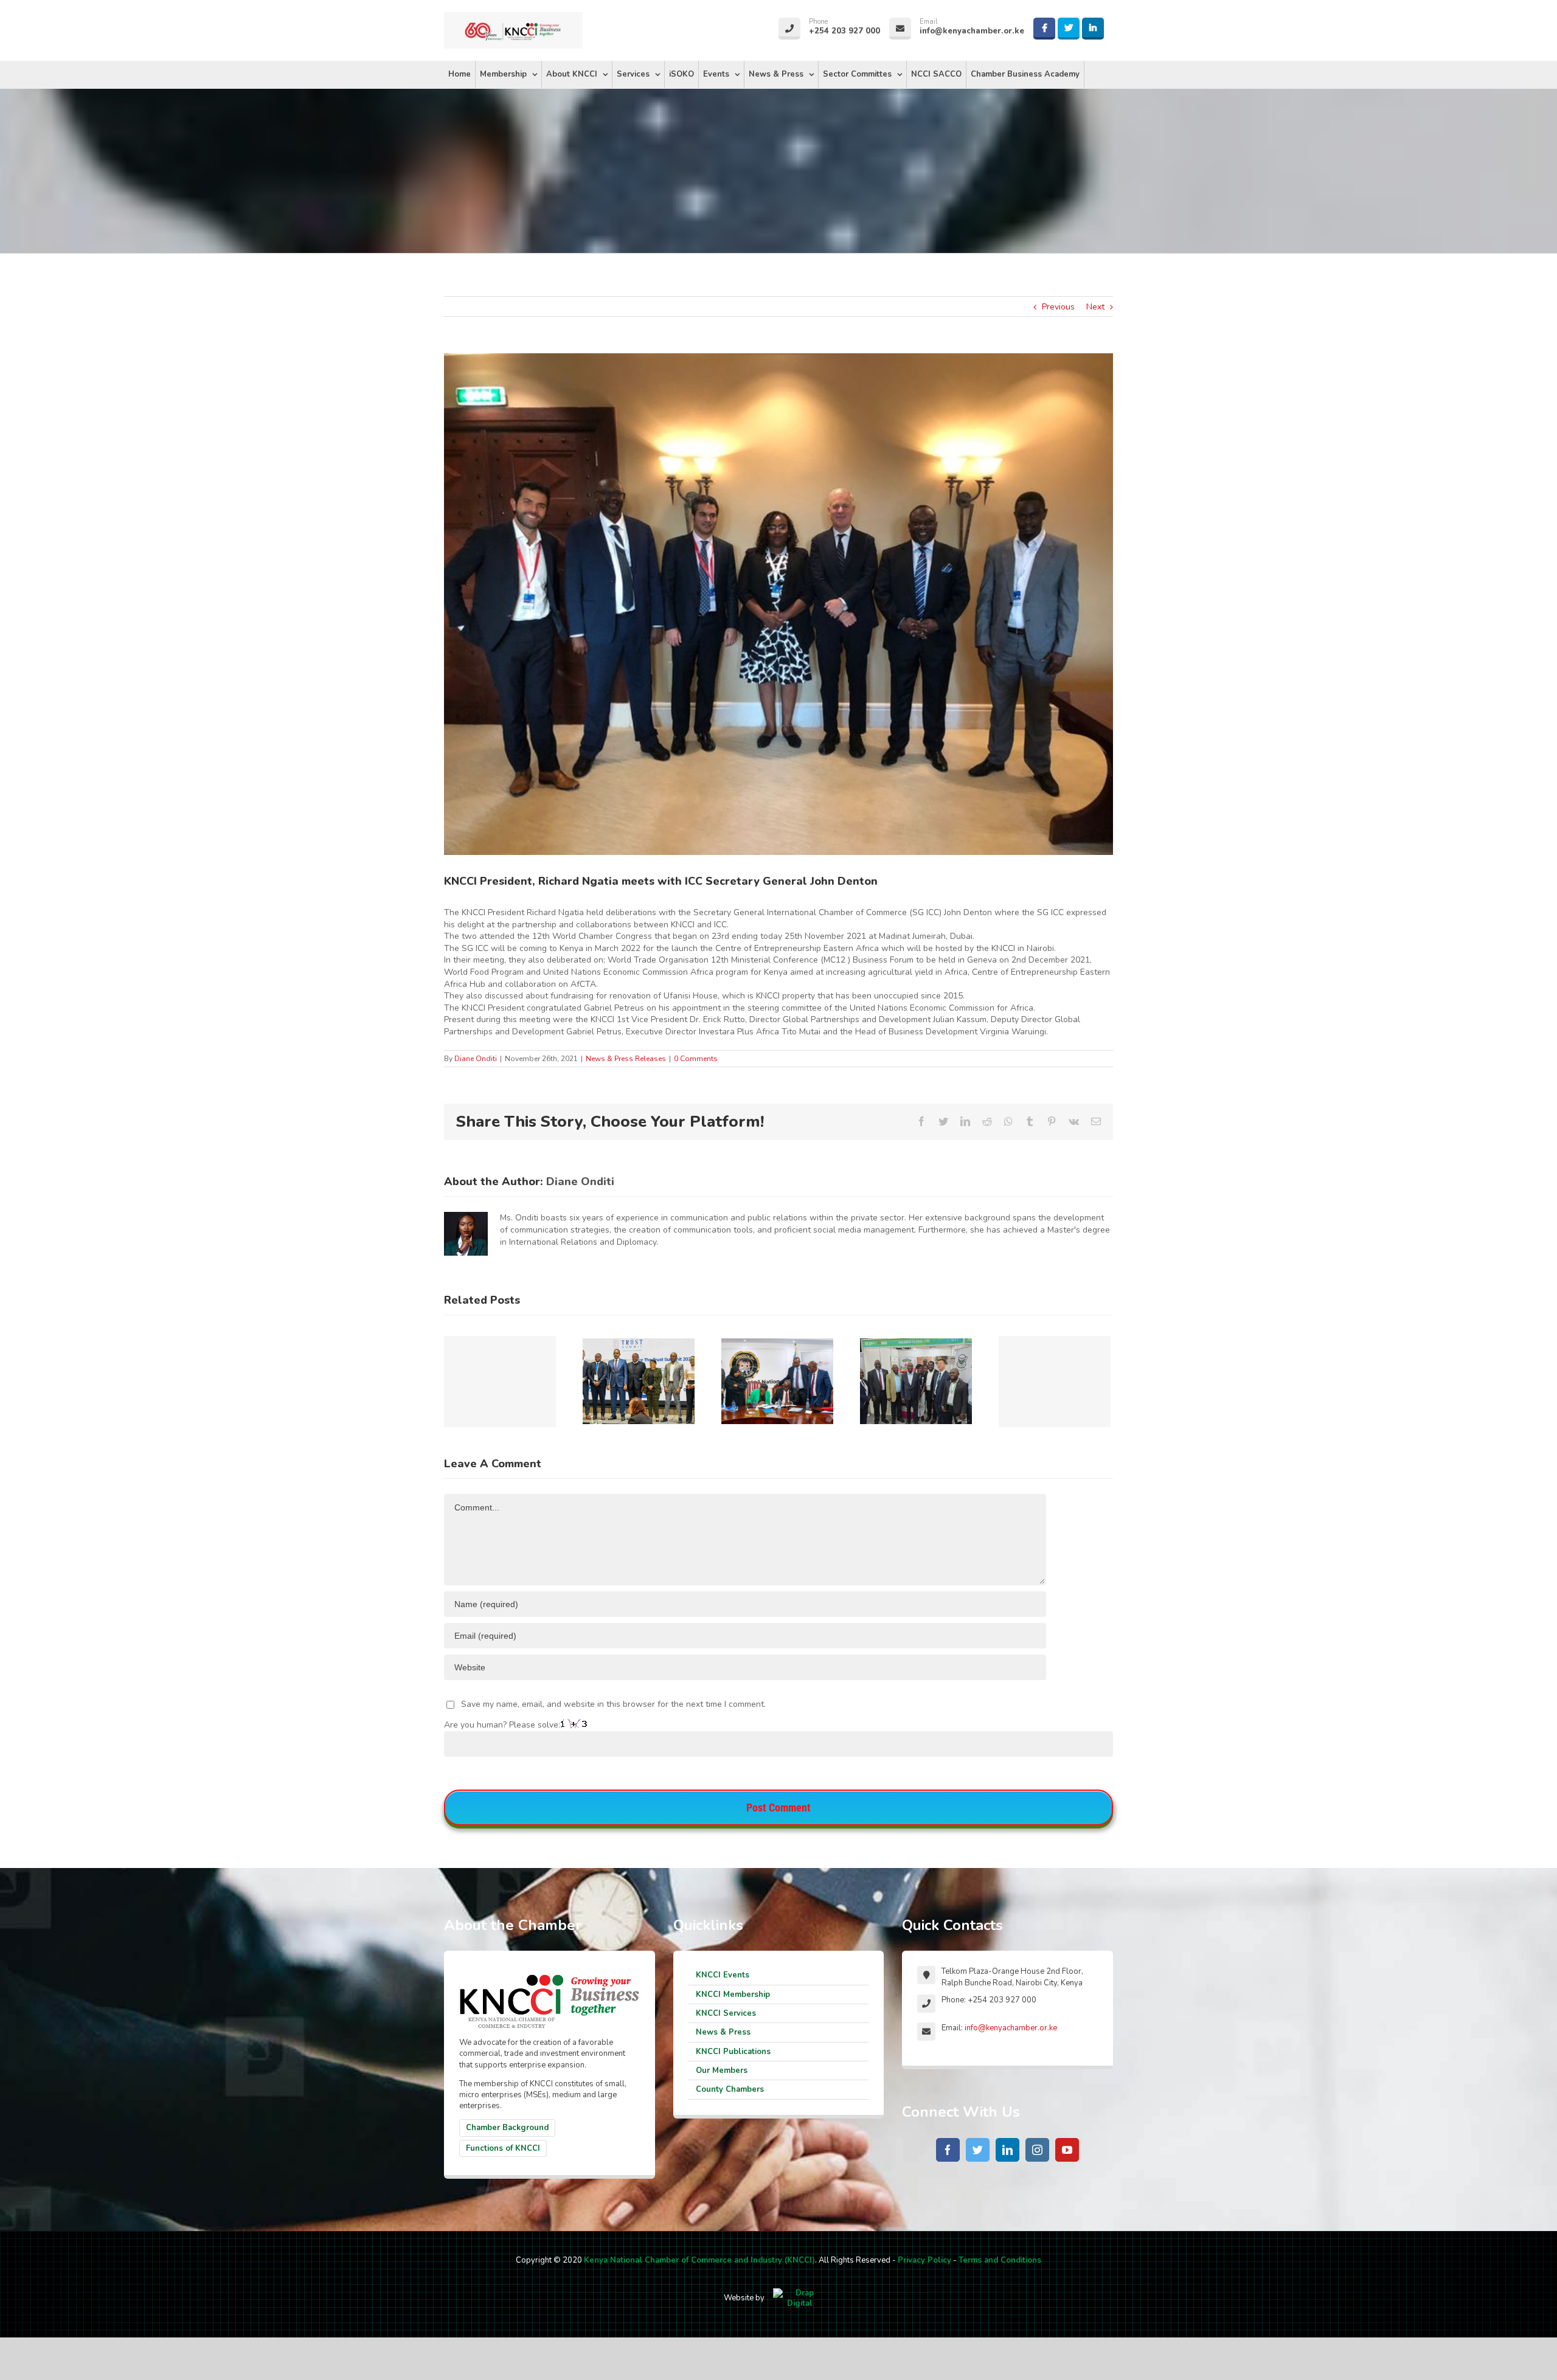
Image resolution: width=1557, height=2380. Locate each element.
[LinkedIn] (1007, 2150)
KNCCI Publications (733, 2052)
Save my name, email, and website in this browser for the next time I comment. (613, 1704)
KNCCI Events (723, 1975)
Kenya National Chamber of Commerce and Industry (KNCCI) (699, 2260)
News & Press (723, 2032)
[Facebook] (948, 2150)
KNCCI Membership (733, 1994)
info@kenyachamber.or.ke (1011, 2028)
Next (1095, 307)
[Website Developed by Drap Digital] (800, 2298)
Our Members (722, 2070)
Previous (1058, 307)
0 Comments (696, 1059)
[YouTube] (1067, 2150)
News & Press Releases (626, 1059)
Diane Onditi (476, 1059)
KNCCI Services (726, 2013)
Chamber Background (507, 2128)
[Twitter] (978, 2150)
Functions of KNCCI (503, 2148)
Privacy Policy (924, 2260)
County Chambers (730, 2089)
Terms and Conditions (1000, 2260)
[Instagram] (1037, 2150)
